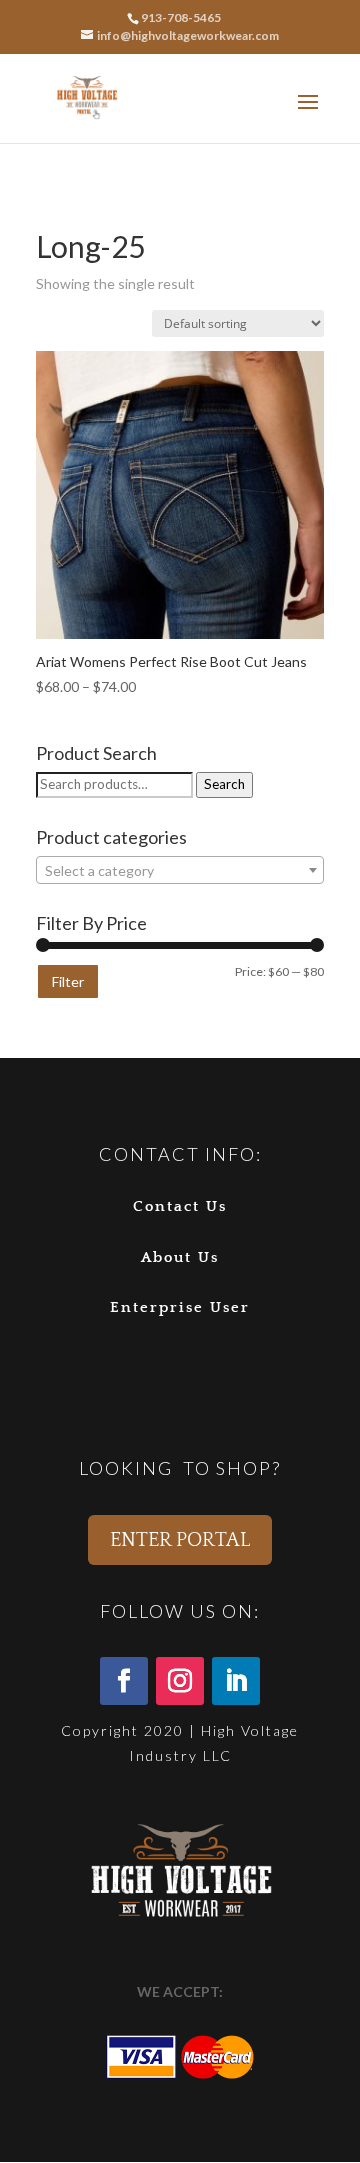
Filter (68, 981)
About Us (180, 1257)
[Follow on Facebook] (124, 1681)
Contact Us (180, 1206)
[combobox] (180, 870)
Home (53, 208)
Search (224, 784)
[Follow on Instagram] (180, 1681)
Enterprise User (180, 1307)
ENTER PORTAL (180, 1540)
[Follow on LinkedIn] (236, 1681)
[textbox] (180, 871)
